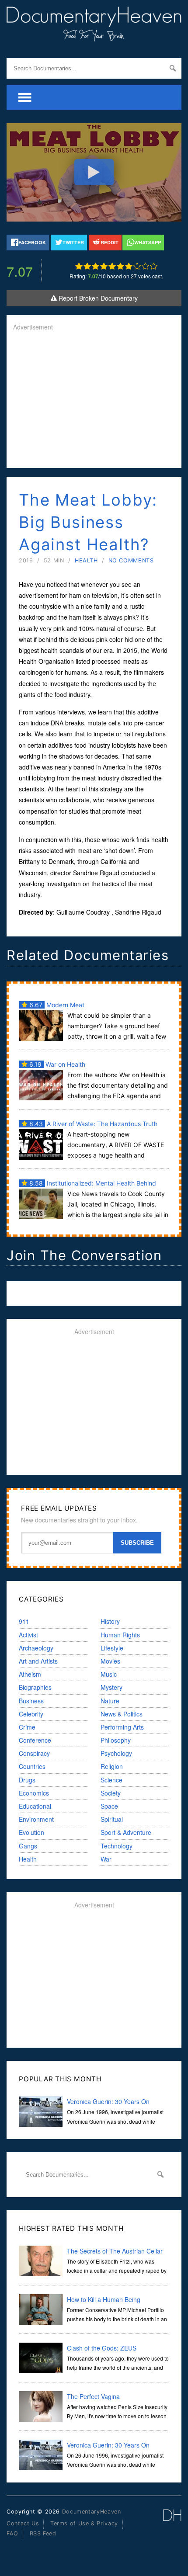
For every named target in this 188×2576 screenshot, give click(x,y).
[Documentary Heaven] (94, 36)
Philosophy (116, 1740)
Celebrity (31, 1714)
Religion (112, 1766)
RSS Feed (43, 2533)
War (106, 1859)
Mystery (111, 1687)
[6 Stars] (120, 266)
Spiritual (112, 1819)
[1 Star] (79, 266)
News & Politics (122, 1714)
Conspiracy (34, 1753)
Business (31, 1701)
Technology (117, 1846)
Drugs (27, 1780)
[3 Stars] (96, 266)
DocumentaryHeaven (92, 2512)
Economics (34, 1793)
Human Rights (120, 1635)
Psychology (116, 1753)
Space (109, 1806)
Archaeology (36, 1648)
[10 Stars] (154, 266)
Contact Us (23, 2523)
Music (109, 1674)
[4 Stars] (104, 266)
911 (24, 1621)
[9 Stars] (145, 266)
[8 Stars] (137, 266)
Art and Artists (38, 1661)
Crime (27, 1727)
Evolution (31, 1832)
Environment (36, 1819)
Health (86, 560)
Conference (35, 1740)
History (110, 1621)
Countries (32, 1766)
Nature (110, 1701)
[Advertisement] (94, 400)
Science (111, 1780)
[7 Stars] (129, 266)
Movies (110, 1661)
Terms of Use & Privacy (84, 2523)
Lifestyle (112, 1648)
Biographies (35, 1687)
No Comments (131, 560)
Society (111, 1793)
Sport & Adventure (126, 1832)
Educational (35, 1806)
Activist (28, 1635)
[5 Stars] (112, 266)
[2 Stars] (87, 266)
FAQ (12, 2533)
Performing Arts (122, 1727)
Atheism (30, 1674)
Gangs (28, 1846)
